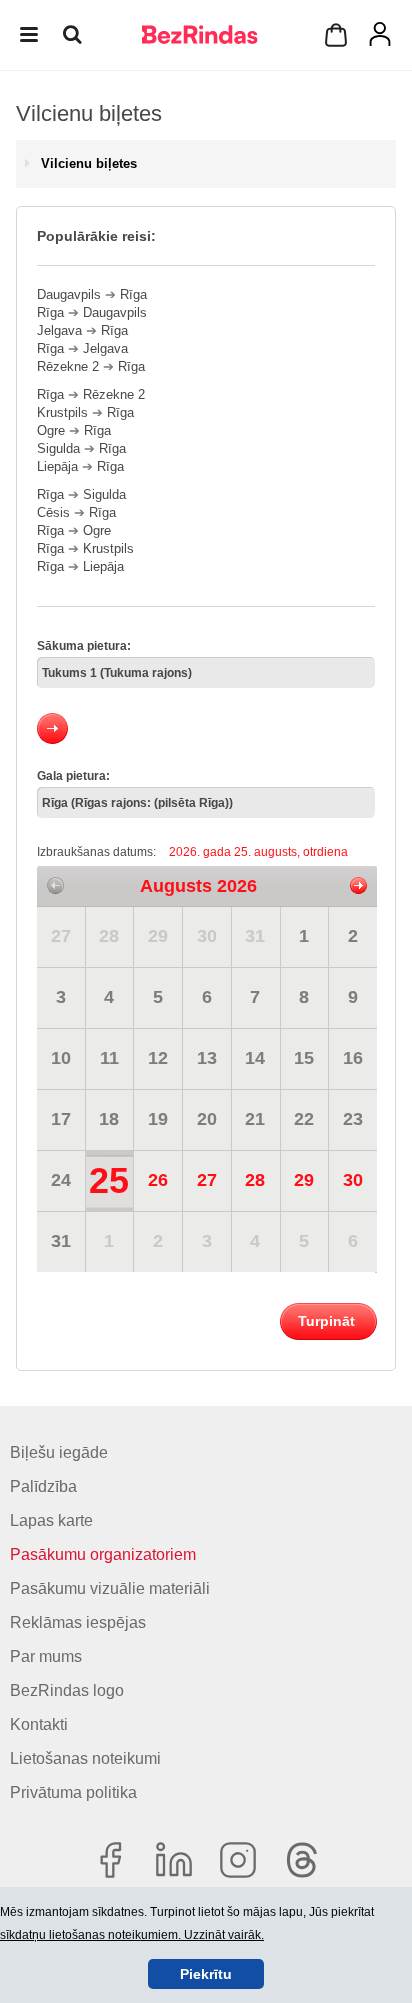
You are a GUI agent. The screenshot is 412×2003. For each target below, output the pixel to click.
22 (304, 1119)
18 (109, 1119)
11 (109, 1058)
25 (109, 1180)
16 (353, 1058)
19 (158, 1119)
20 (207, 1119)
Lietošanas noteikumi (85, 1758)
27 (61, 936)
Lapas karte (51, 1520)
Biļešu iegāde (59, 1452)
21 (255, 1119)
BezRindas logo (67, 1690)
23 (353, 1119)
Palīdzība (43, 1486)
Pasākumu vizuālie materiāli (110, 1588)
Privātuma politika (73, 1792)
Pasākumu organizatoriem (103, 1554)
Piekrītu (206, 1974)
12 (158, 1058)
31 (255, 936)
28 (109, 936)
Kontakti (39, 1724)
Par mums (46, 1656)
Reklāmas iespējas (78, 1622)
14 (255, 1058)
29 (158, 936)
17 (61, 1119)
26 (158, 1180)
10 (61, 1058)
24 (61, 1180)
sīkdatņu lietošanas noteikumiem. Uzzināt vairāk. (132, 1935)
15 (304, 1058)
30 (207, 936)
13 (207, 1058)
